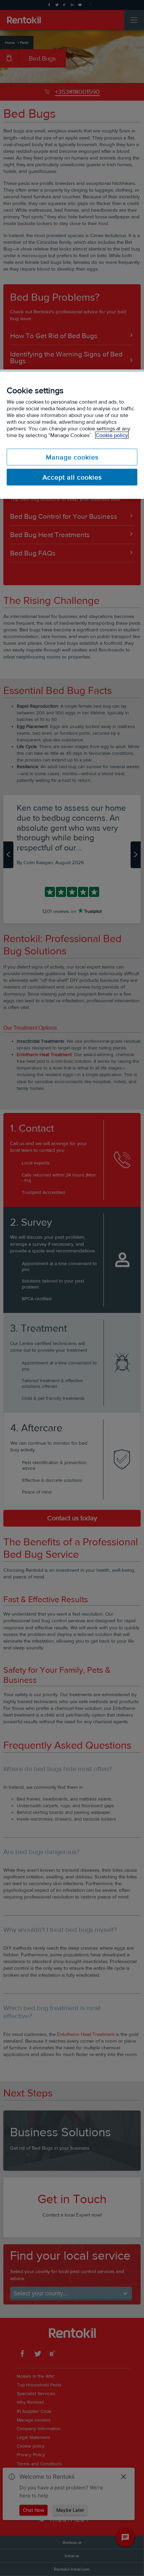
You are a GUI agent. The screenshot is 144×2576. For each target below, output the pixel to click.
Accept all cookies (72, 477)
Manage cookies (72, 457)
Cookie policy (112, 435)
